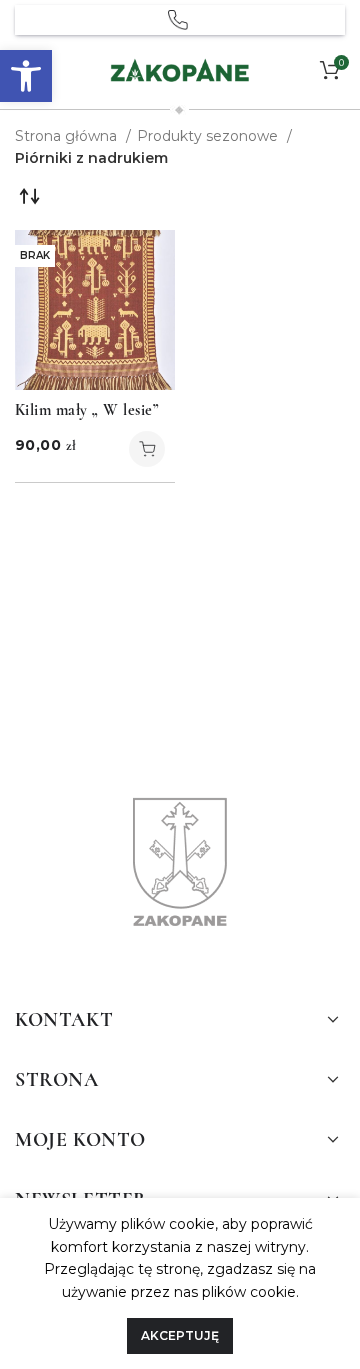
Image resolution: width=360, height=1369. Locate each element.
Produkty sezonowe (209, 136)
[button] (26, 76)
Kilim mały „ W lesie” (86, 410)
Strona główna (68, 136)
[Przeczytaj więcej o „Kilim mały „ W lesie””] (147, 449)
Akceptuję (180, 1335)
